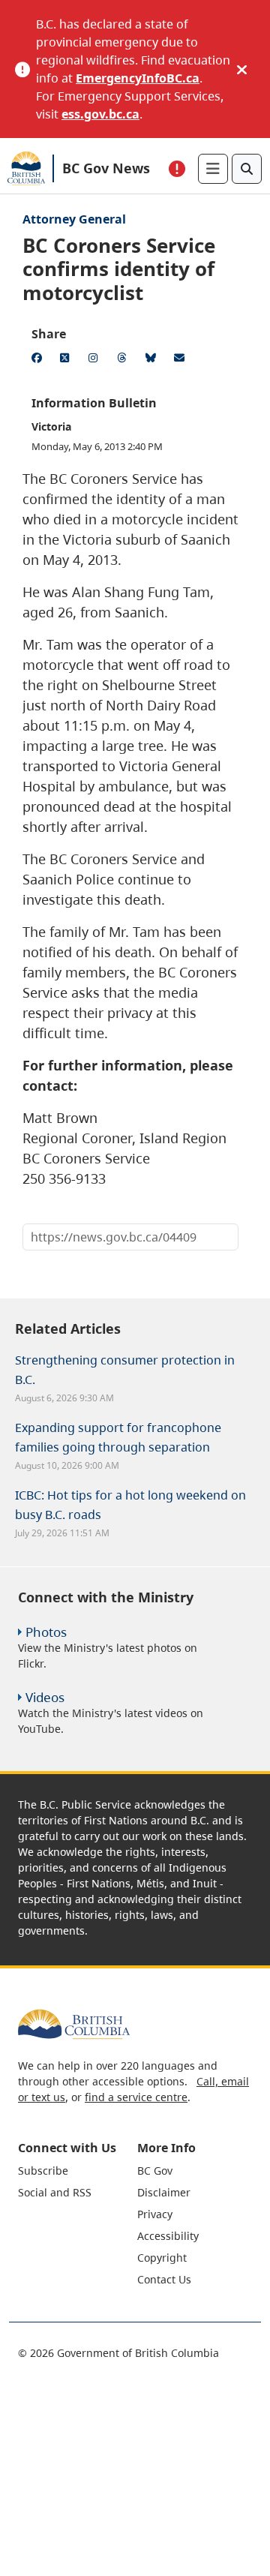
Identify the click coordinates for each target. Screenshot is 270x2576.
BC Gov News (106, 168)
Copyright (162, 2258)
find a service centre (136, 2097)
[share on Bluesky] (153, 360)
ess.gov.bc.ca (100, 114)
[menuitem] (76, 2171)
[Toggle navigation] (213, 169)
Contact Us (164, 2279)
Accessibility (168, 2236)
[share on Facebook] (39, 360)
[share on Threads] (124, 360)
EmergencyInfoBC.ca (138, 78)
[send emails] (181, 360)
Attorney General (74, 219)
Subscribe (43, 2171)
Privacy (155, 2214)
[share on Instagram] (96, 360)
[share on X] (67, 360)
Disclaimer (164, 2192)
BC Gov (155, 2171)
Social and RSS (55, 2192)
